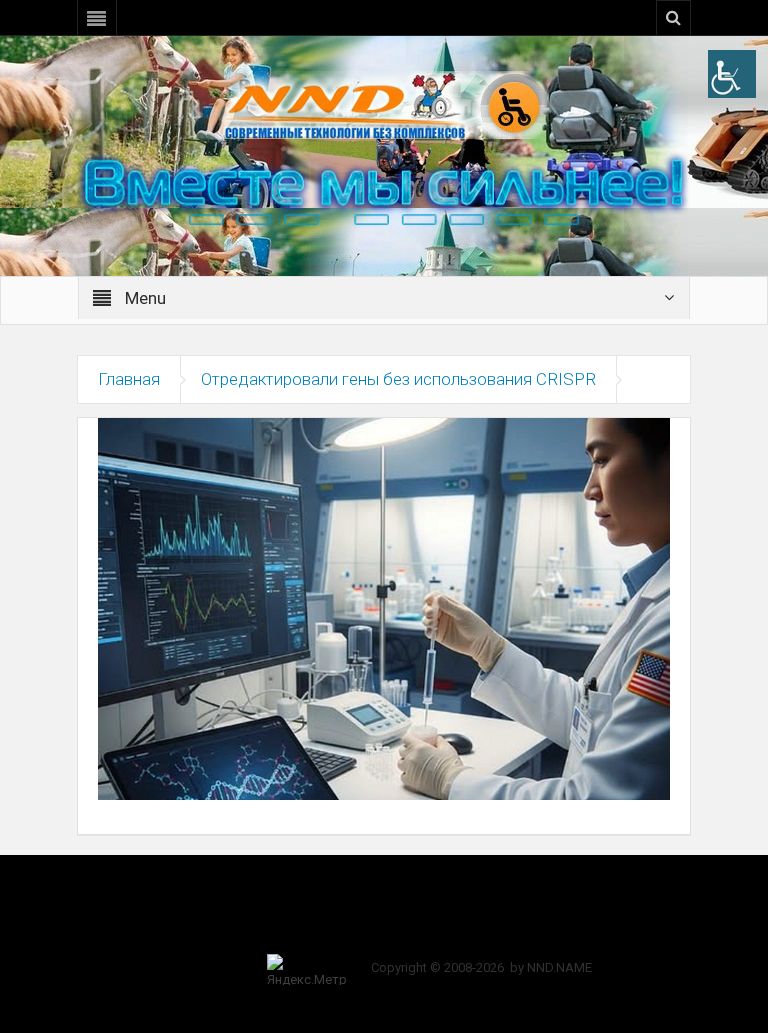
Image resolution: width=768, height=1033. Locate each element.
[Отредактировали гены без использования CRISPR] (384, 608)
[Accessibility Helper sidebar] (732, 74)
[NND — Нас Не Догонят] (384, 104)
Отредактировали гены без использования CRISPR (398, 379)
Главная (129, 379)
